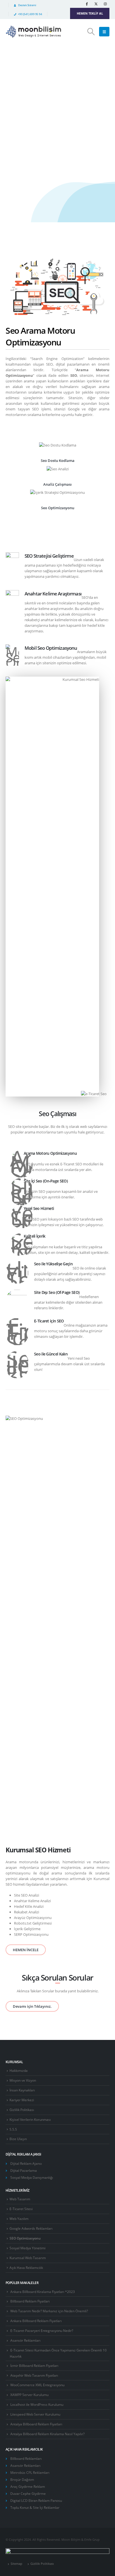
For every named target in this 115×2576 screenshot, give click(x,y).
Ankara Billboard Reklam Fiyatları (36, 2321)
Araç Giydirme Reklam (28, 2486)
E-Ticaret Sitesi (21, 2209)
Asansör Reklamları (25, 2340)
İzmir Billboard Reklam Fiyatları (34, 2365)
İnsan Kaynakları (22, 2090)
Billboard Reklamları (26, 2458)
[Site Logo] (33, 32)
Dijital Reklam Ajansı (26, 2163)
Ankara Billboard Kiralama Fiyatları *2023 (43, 2292)
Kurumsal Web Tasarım (28, 2258)
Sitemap (16, 2564)
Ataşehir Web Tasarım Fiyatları (34, 2375)
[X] (96, 4)
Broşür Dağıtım (22, 2479)
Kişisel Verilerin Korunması (30, 2119)
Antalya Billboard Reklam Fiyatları (36, 2424)
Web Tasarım (20, 2199)
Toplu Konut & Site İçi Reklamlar (35, 2507)
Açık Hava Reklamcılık (26, 2268)
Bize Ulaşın (18, 2139)
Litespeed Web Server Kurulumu (35, 2414)
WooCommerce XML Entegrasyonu (37, 2385)
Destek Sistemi (27, 5)
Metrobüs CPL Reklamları (30, 2472)
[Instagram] (105, 4)
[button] (91, 32)
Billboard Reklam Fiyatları (30, 2301)
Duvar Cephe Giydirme (28, 2493)
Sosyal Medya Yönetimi (27, 2248)
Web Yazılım (19, 2219)
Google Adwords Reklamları (31, 2228)
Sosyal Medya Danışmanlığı (32, 2177)
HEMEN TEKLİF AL (90, 13)
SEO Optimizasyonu (25, 2238)
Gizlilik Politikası (22, 2110)
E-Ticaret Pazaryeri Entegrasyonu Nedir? (42, 2330)
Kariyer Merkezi (22, 2100)
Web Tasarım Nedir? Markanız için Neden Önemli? (49, 2311)
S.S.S (13, 2129)
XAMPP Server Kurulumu (29, 2395)
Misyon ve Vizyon (23, 2080)
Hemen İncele (28, 111)
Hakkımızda (19, 2070)
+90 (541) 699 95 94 (30, 14)
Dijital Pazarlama (24, 2170)
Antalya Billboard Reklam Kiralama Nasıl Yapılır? (47, 2434)
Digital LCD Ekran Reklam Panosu (36, 2500)
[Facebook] (87, 4)
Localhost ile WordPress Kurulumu (37, 2404)
